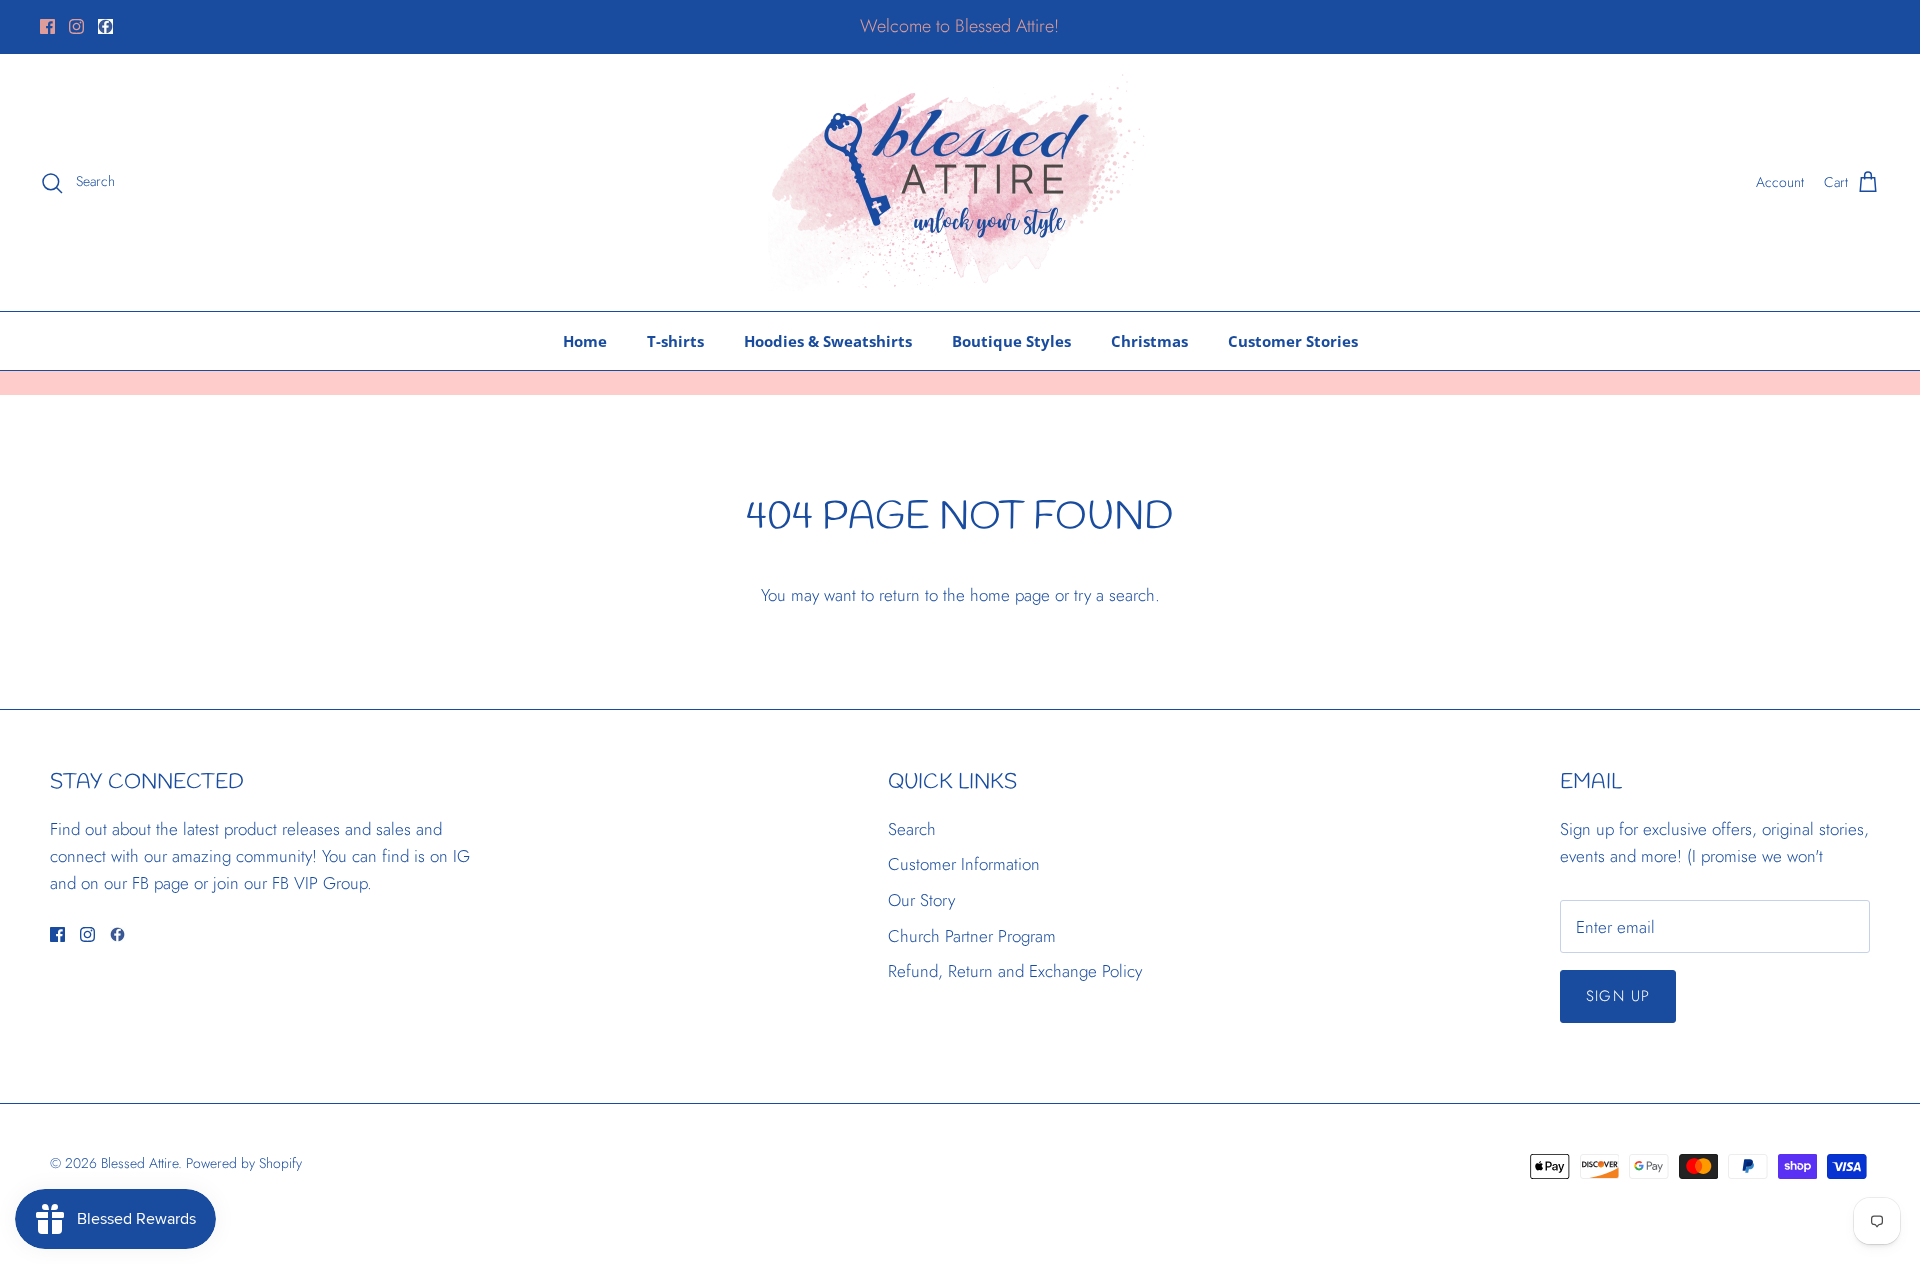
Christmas (1149, 341)
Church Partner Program (972, 936)
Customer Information (964, 864)
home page (1010, 595)
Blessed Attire (139, 1163)
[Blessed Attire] (960, 182)
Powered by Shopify (244, 1163)
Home (585, 341)
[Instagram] (76, 26)
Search (912, 829)
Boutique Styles (1011, 341)
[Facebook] (47, 26)
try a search (1114, 595)
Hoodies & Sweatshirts (828, 341)
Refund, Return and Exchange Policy (1015, 971)
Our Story (921, 900)
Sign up (1618, 996)
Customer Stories (1293, 341)
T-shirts (675, 341)
